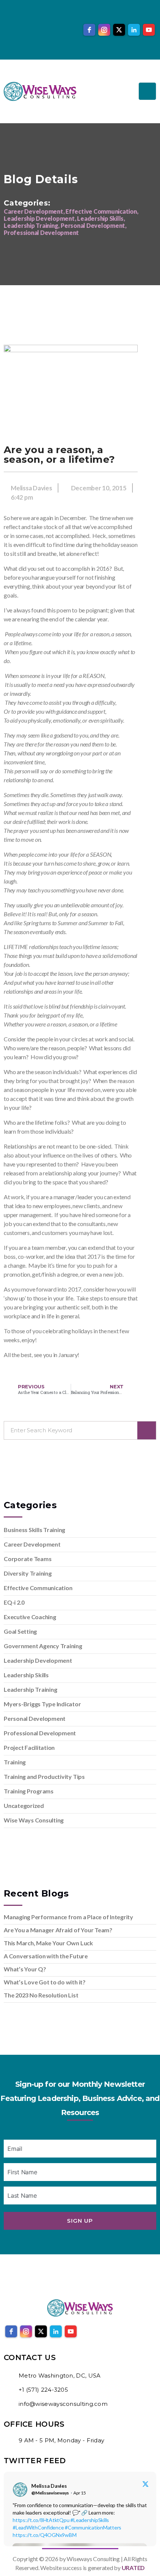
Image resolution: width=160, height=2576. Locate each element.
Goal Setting (20, 1631)
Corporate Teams (28, 1559)
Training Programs (29, 1791)
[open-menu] (147, 91)
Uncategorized (24, 1806)
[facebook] (89, 30)
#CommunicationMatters (93, 2527)
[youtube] (149, 30)
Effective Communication (38, 1588)
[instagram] (104, 30)
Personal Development (35, 1718)
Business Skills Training (34, 1530)
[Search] (147, 1430)
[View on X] (145, 2484)
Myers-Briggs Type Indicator (42, 1704)
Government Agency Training (43, 1646)
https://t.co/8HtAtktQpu (41, 2520)
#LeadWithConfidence (38, 2527)
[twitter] (119, 30)
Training (15, 1762)
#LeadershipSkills (90, 2520)
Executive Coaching (30, 1617)
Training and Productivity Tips (44, 1776)
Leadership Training (30, 1689)
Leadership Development (38, 1660)
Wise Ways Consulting (34, 1820)
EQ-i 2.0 (14, 1602)
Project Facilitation (29, 1747)
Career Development (32, 1544)
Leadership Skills (26, 1675)
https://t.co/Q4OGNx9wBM (44, 2535)
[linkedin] (134, 30)
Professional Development (40, 1733)
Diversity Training (28, 1573)
